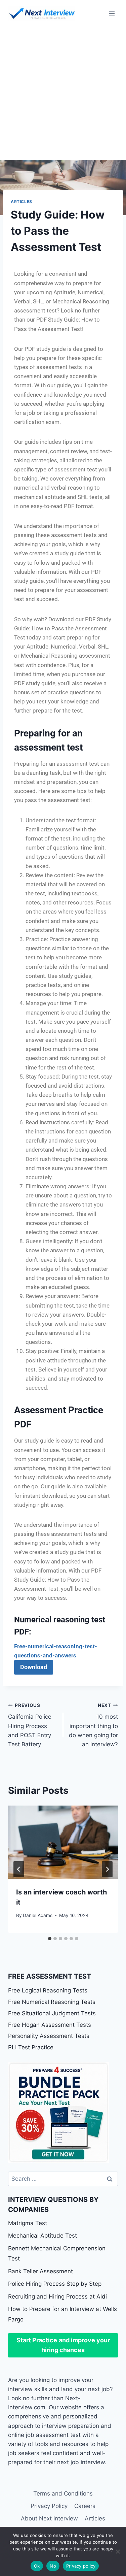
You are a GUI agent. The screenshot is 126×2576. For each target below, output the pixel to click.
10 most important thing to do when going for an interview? (93, 1725)
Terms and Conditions (63, 2494)
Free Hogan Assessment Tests (50, 2025)
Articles (22, 202)
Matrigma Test (28, 2223)
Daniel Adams (38, 1915)
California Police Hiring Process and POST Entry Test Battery (30, 1725)
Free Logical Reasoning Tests (48, 1990)
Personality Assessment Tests (49, 2036)
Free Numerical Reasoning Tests (52, 2002)
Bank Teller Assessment (40, 2271)
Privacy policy (81, 2566)
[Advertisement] (63, 93)
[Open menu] (112, 13)
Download (34, 1667)
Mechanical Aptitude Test (43, 2236)
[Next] (107, 1869)
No (53, 2566)
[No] (118, 2551)
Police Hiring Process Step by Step (55, 2284)
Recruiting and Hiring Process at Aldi (57, 2297)
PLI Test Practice (31, 2047)
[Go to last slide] (19, 1869)
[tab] (50, 1939)
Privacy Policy (49, 2506)
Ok (37, 2566)
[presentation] (63, 1842)
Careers (85, 2506)
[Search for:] (63, 2179)
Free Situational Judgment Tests (52, 2013)
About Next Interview (49, 2518)
